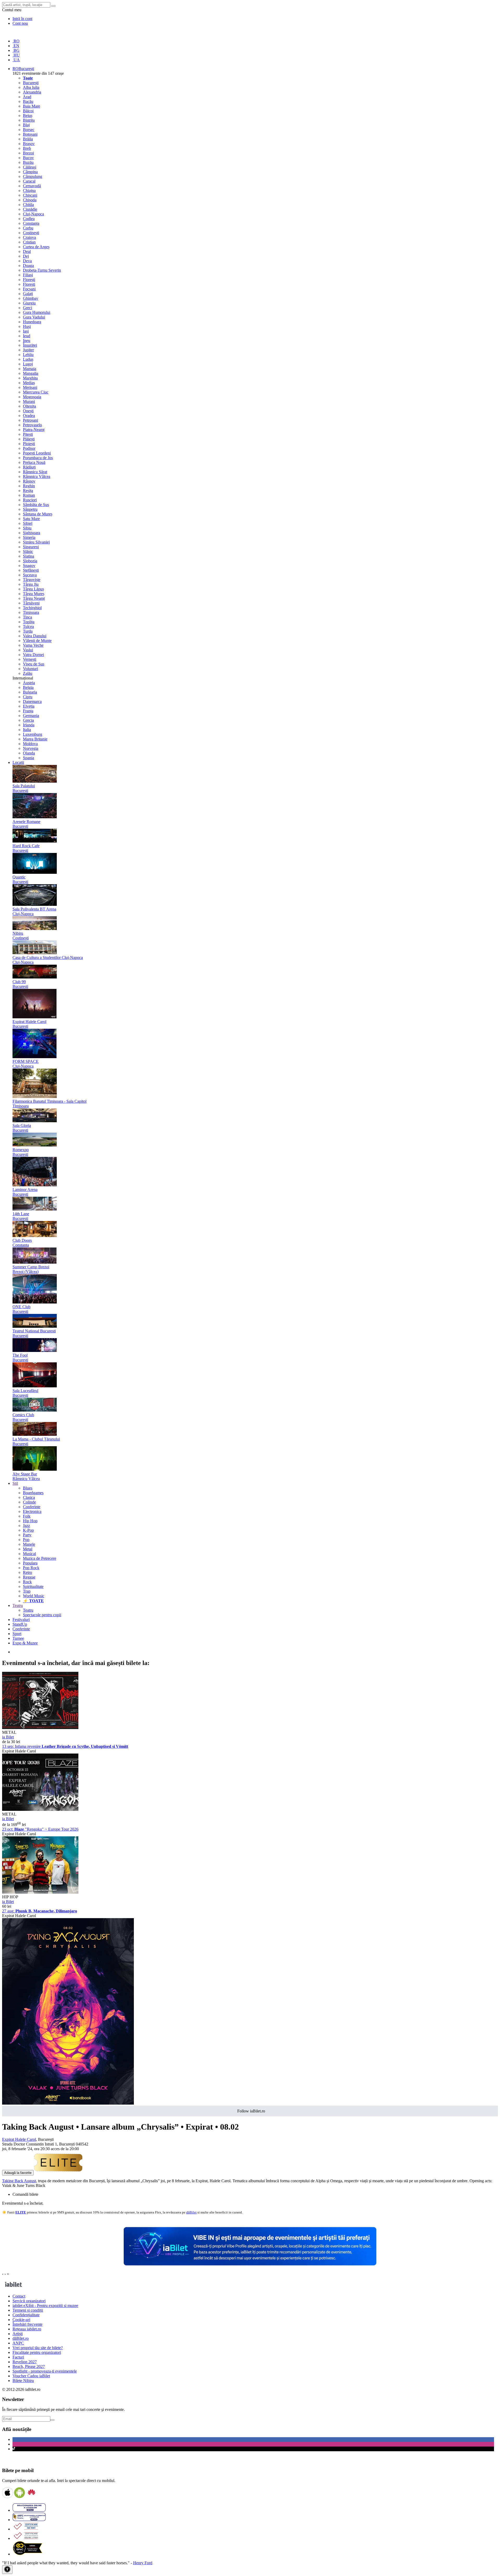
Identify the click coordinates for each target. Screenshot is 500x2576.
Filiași (28, 275)
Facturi (18, 2357)
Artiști (18, 2334)
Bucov (28, 158)
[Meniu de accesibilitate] (7, 2570)
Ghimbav (31, 298)
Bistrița (29, 120)
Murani (29, 401)
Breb (27, 148)
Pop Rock (31, 1568)
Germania (31, 716)
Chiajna (29, 191)
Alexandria (32, 92)
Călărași (30, 167)
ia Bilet (8, 1737)
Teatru (28, 1610)
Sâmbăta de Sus (36, 505)
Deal (27, 251)
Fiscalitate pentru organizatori (37, 2352)
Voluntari (30, 669)
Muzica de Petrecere (40, 1558)
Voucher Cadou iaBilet (31, 2376)
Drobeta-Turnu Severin (42, 270)
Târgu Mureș (34, 594)
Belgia (28, 687)
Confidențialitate (26, 2315)
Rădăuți (29, 467)
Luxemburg (33, 734)
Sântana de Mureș (38, 514)
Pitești (28, 434)
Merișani (30, 387)
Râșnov (29, 481)
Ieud (27, 336)
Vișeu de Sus (34, 664)
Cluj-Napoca (33, 214)
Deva (27, 261)
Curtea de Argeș (36, 247)
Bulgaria (30, 692)
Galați (28, 294)
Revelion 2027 (25, 2362)
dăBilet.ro (21, 2338)
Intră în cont (22, 19)
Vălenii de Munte (37, 641)
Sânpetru (30, 509)
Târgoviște (32, 580)
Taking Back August (19, 2181)
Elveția (29, 706)
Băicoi (28, 111)
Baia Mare (32, 106)
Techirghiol (32, 608)
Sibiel (28, 523)
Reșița (28, 491)
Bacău (28, 101)
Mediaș (29, 383)
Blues (28, 1488)
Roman (29, 495)
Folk (27, 1516)
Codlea (29, 219)
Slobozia (30, 561)
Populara (30, 1563)
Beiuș (28, 116)
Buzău (28, 162)
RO (16, 41)
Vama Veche (33, 645)
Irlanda (29, 725)
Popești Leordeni (37, 453)
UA (16, 60)
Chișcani (30, 195)
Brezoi (28, 153)
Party (27, 1535)
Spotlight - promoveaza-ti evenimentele (45, 2371)
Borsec (29, 130)
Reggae (29, 1577)
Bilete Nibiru (23, 2381)
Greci (27, 308)
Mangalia (31, 373)
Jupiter (28, 350)
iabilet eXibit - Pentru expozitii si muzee (45, 2306)
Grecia (28, 720)
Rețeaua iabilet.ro (27, 2329)
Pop (26, 1540)
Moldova (30, 744)
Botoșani (30, 134)
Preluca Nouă (34, 462)
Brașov (29, 144)
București (31, 83)
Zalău (28, 673)
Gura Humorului (37, 312)
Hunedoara (32, 322)
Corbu (28, 228)
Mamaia (30, 369)
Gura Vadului (34, 317)
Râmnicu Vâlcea (37, 476)
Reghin (29, 486)
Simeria (29, 537)
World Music (34, 1596)
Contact (19, 2296)
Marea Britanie (35, 739)
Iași (26, 331)
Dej (26, 256)
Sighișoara (32, 533)
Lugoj (28, 364)
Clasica (29, 1497)
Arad (27, 97)
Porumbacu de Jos (38, 458)
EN (16, 46)
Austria (29, 683)
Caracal (29, 181)
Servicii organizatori (29, 2301)
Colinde (29, 1502)
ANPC (18, 2343)
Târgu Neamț (34, 598)
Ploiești (29, 444)
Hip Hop (30, 1521)
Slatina (29, 556)
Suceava (30, 575)
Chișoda (30, 200)
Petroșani (30, 420)
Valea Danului (35, 636)
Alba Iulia (31, 87)
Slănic (28, 551)
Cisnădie (30, 209)
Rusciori (30, 500)
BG (16, 50)
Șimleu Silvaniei (36, 542)
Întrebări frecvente (27, 2324)
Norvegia (31, 748)
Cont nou (20, 23)
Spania (29, 758)
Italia (27, 730)
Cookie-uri (21, 2320)
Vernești (30, 659)
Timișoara (31, 612)
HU (16, 55)
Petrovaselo (32, 425)
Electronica (32, 1511)
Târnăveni (31, 603)
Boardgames (33, 1493)
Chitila (28, 205)
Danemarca (32, 701)
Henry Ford (143, 2563)
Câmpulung (33, 176)
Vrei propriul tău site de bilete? (38, 2348)
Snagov (29, 566)
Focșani (29, 289)
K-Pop (28, 1530)
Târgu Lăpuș (33, 589)
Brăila (28, 139)
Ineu (27, 341)
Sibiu (27, 528)
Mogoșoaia (32, 397)
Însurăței (30, 345)
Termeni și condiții (28, 2310)
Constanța (31, 223)
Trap (27, 1591)
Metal (28, 1549)
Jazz (26, 1526)
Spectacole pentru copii (42, 1615)
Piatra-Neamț (34, 430)
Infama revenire (65, 1746)
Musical (29, 1554)
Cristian (29, 242)
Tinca (27, 617)
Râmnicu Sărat (35, 472)
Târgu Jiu (31, 584)
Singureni (31, 547)
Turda (28, 631)
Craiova (29, 237)
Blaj (26, 125)
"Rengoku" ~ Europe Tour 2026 (40, 1829)
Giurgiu (29, 303)
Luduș (28, 359)
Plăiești (29, 439)
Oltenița (29, 406)
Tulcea (28, 626)
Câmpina (30, 172)
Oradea (29, 416)
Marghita (30, 378)
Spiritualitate (33, 1586)
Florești (29, 280)
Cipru (28, 697)
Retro (27, 1572)
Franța (28, 711)
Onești (28, 411)
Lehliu (28, 355)
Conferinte (32, 1507)
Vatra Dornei (33, 655)
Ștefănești (31, 570)
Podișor (29, 448)
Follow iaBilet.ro (251, 2111)
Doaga (28, 266)
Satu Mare (31, 519)
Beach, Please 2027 (29, 2366)
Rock (27, 1582)
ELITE (21, 2212)
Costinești (31, 233)
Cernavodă (32, 186)
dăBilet (191, 2212)
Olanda (29, 753)
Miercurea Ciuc (36, 392)
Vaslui (28, 650)
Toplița (29, 622)
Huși (27, 326)
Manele (29, 1544)
